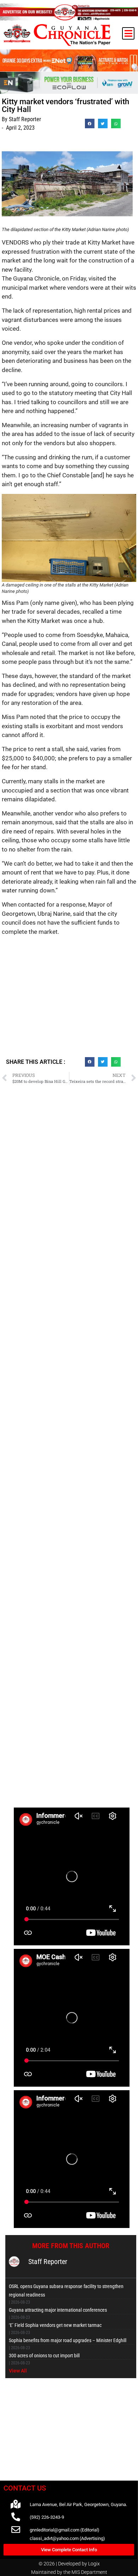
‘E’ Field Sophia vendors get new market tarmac (55, 2325)
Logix (94, 2564)
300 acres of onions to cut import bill (44, 2356)
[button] (128, 33)
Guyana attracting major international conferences (58, 2310)
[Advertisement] (69, 999)
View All (18, 2371)
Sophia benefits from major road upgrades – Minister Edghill (68, 2340)
